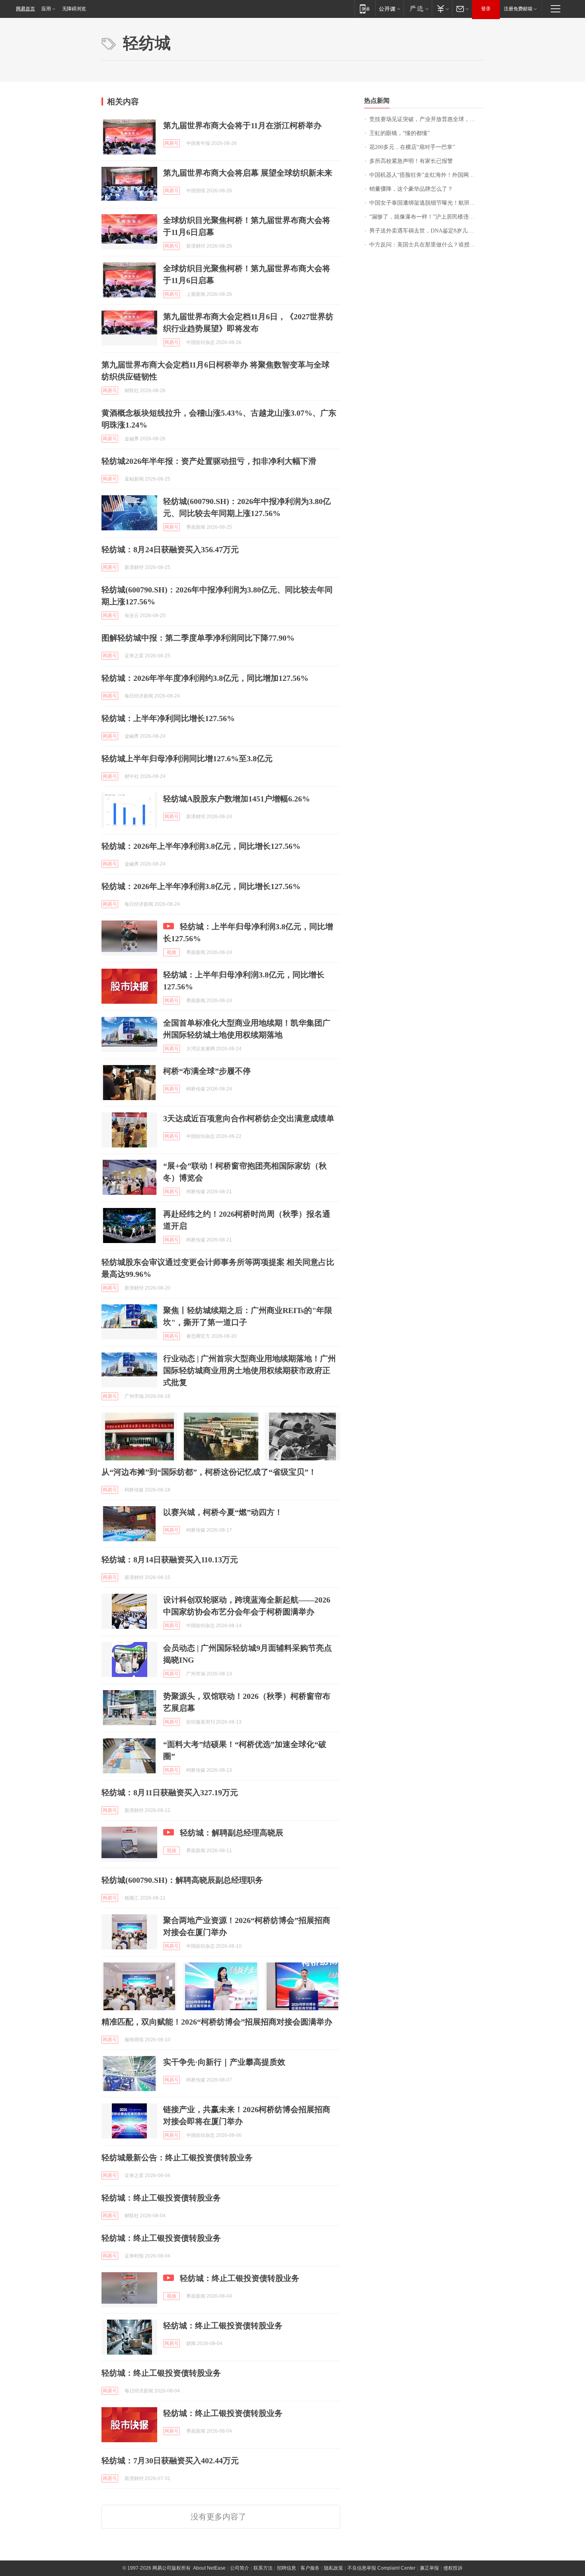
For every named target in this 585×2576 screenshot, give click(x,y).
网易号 (172, 143)
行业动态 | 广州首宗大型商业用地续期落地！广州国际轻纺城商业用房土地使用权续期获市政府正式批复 (250, 1370)
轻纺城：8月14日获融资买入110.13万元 (170, 1560)
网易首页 (25, 9)
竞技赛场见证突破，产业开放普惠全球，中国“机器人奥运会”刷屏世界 (426, 119)
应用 (46, 9)
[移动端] (365, 9)
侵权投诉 (453, 2568)
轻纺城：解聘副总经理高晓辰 (232, 1833)
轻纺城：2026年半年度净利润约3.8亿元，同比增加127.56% (205, 678)
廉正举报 (429, 2568)
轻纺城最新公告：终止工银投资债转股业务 (177, 2158)
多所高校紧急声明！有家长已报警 (411, 161)
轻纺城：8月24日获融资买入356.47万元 (170, 549)
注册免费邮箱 (518, 9)
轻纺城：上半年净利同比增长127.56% (168, 718)
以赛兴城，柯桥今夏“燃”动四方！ (223, 1512)
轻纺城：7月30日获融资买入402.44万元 (170, 2461)
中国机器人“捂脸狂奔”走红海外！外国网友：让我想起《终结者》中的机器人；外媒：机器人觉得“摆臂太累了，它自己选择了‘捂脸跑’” (426, 175)
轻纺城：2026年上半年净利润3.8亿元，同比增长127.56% (201, 846)
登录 (486, 9)
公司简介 (240, 2568)
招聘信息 (287, 2568)
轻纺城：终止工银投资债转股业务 (161, 2198)
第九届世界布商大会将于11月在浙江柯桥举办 (242, 125)
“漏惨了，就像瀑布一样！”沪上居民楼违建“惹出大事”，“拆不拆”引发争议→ (426, 217)
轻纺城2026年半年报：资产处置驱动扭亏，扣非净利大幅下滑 (209, 461)
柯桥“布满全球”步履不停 (207, 1071)
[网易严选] (418, 9)
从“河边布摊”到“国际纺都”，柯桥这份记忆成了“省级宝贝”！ (209, 1472)
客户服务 (310, 2568)
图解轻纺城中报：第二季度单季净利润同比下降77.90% (198, 638)
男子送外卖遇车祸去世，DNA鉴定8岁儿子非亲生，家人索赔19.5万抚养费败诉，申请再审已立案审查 (426, 231)
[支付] (442, 9)
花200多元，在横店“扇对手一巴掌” (412, 147)
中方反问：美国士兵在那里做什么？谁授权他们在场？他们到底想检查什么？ (426, 245)
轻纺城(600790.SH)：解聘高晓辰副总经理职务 (182, 1880)
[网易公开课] (389, 9)
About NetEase (209, 2568)
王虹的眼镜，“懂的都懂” (400, 133)
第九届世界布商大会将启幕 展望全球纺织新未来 (248, 173)
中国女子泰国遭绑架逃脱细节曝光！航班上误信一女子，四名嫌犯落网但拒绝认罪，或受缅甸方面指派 (426, 203)
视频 (172, 952)
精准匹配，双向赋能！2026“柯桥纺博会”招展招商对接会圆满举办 (217, 2022)
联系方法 (263, 2568)
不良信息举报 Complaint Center (381, 2568)
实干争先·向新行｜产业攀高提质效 (224, 2062)
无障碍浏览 (74, 9)
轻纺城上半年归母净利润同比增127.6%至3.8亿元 (187, 758)
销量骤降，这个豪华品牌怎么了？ (411, 189)
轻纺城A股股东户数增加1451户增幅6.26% (237, 799)
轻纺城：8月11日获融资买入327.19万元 (170, 1792)
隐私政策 (333, 2568)
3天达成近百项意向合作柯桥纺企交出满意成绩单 (249, 1118)
